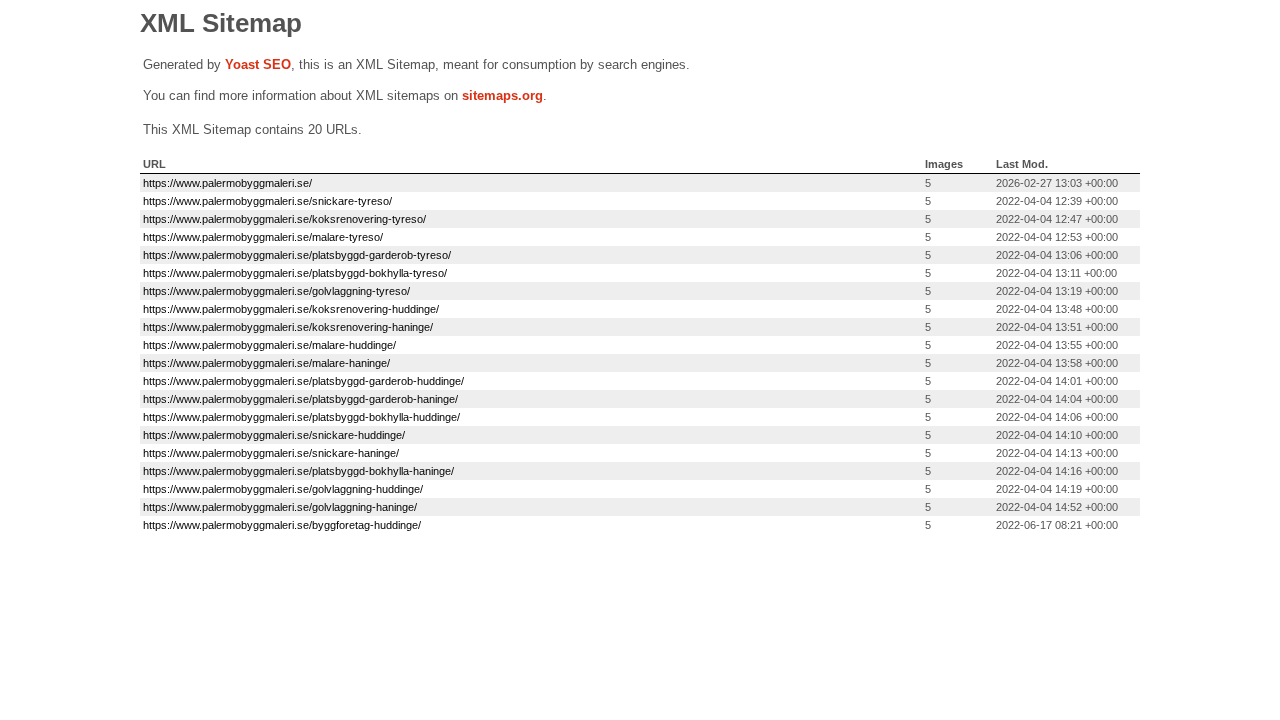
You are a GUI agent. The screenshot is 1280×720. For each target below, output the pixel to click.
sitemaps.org (502, 95)
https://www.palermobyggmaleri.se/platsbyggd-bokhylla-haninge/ (298, 471)
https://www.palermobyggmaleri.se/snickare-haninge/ (271, 453)
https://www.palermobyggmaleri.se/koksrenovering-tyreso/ (284, 219)
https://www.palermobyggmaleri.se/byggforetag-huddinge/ (282, 525)
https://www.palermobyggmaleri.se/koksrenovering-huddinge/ (291, 309)
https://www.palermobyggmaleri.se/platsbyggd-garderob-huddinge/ (303, 381)
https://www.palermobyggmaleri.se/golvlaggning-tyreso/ (276, 291)
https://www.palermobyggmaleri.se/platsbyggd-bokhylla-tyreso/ (295, 273)
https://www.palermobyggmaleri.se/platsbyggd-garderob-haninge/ (300, 399)
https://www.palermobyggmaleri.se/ (227, 183)
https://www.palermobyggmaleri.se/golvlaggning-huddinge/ (283, 489)
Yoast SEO (258, 64)
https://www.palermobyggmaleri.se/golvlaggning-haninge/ (280, 507)
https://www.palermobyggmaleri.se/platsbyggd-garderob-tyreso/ (297, 255)
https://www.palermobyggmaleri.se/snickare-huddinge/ (274, 435)
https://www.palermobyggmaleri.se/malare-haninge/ (266, 363)
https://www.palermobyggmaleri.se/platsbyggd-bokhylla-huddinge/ (301, 417)
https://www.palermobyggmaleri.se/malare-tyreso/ (263, 237)
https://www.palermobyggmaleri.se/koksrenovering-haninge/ (288, 327)
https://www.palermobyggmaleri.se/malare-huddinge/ (269, 345)
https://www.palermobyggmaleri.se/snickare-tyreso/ (267, 201)
